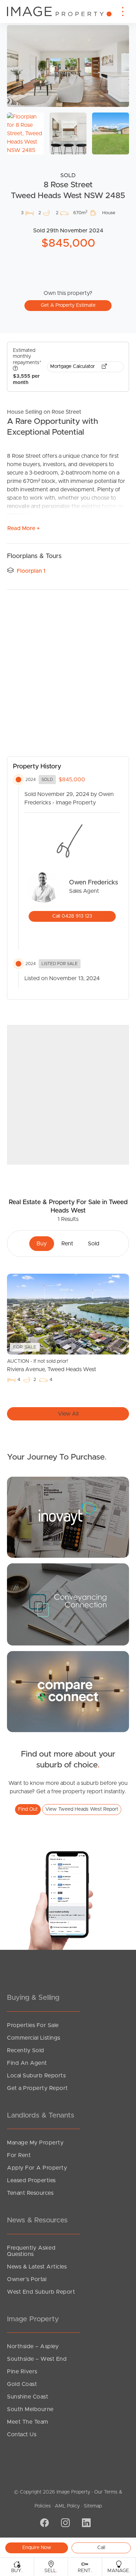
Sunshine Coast (28, 2397)
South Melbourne (30, 2409)
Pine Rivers (22, 2372)
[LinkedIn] (85, 2524)
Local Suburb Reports (36, 2076)
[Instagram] (65, 2524)
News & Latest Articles (37, 2267)
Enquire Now (37, 2548)
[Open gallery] (68, 66)
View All (68, 1414)
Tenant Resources (30, 2193)
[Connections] (68, 1691)
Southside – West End (37, 2359)
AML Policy (67, 2506)
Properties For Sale (33, 2025)
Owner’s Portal (27, 2279)
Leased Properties (31, 2180)
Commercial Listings (34, 2038)
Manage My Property (35, 2143)
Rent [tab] (67, 1244)
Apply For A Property (37, 2168)
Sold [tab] (94, 1244)
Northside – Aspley (33, 2346)
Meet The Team (28, 2422)
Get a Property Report (37, 2088)
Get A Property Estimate (68, 305)
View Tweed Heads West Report (82, 1809)
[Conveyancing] (68, 1604)
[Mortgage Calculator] (68, 1517)
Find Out (28, 1809)
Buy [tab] (42, 1244)
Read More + (24, 528)
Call (101, 2548)
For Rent (19, 2155)
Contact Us (22, 2434)
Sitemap (93, 2506)
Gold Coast (22, 2384)
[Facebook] (44, 2524)
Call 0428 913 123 (72, 916)
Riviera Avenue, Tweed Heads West (52, 1366)
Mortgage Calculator (73, 367)
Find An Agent (27, 2063)
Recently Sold (26, 2050)
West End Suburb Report (41, 2292)
